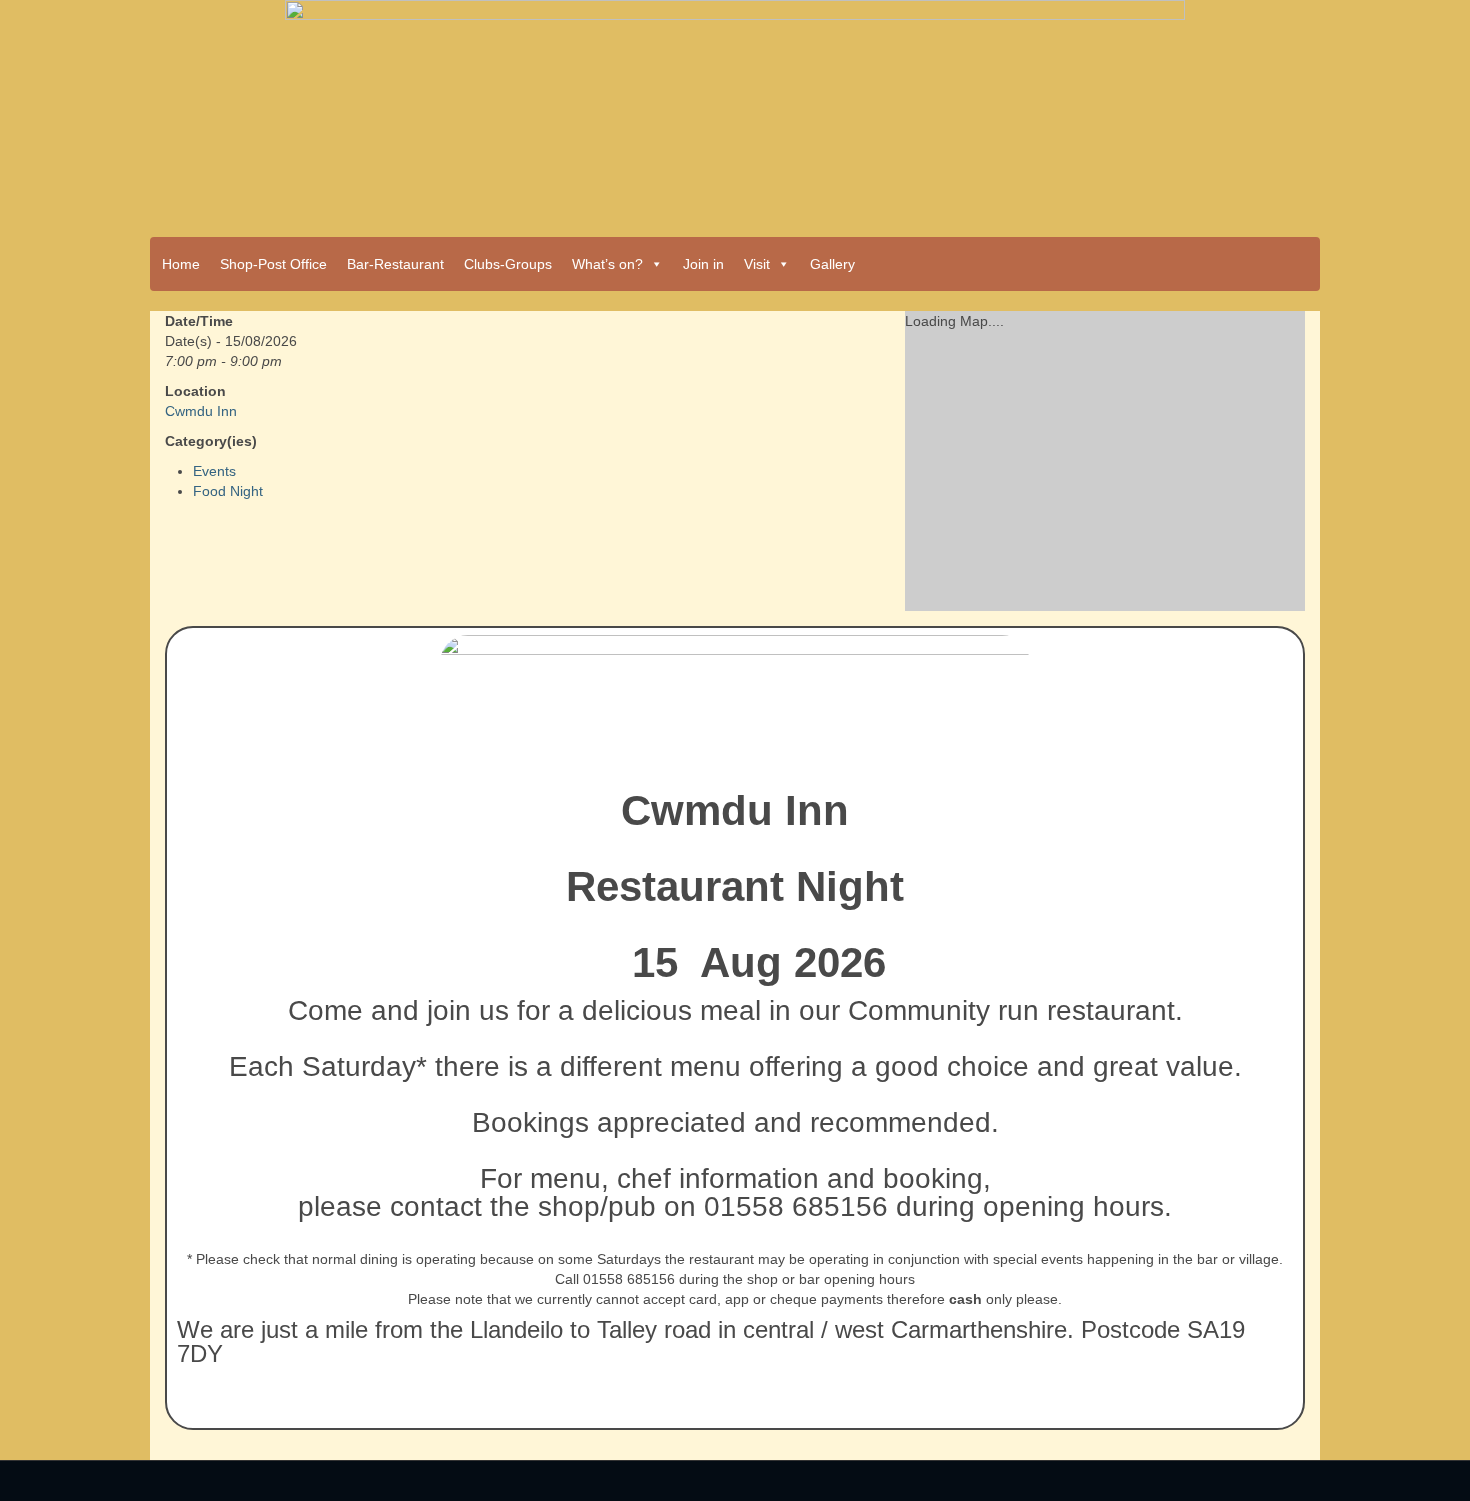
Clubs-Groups (508, 264)
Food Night (228, 491)
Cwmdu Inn (201, 411)
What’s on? (607, 264)
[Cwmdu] (735, 112)
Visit (757, 264)
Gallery (832, 264)
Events (214, 471)
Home (181, 264)
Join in (703, 264)
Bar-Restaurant (395, 264)
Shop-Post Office (273, 264)
